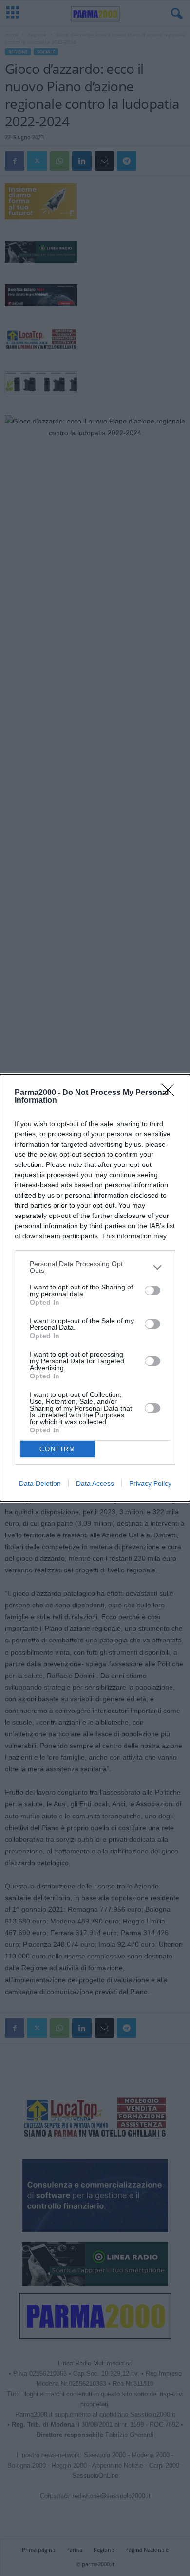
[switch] (152, 1290)
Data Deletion (40, 1483)
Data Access (95, 1483)
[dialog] (95, 1288)
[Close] (171, 1093)
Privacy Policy (150, 1483)
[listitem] (95, 1267)
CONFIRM (57, 1449)
